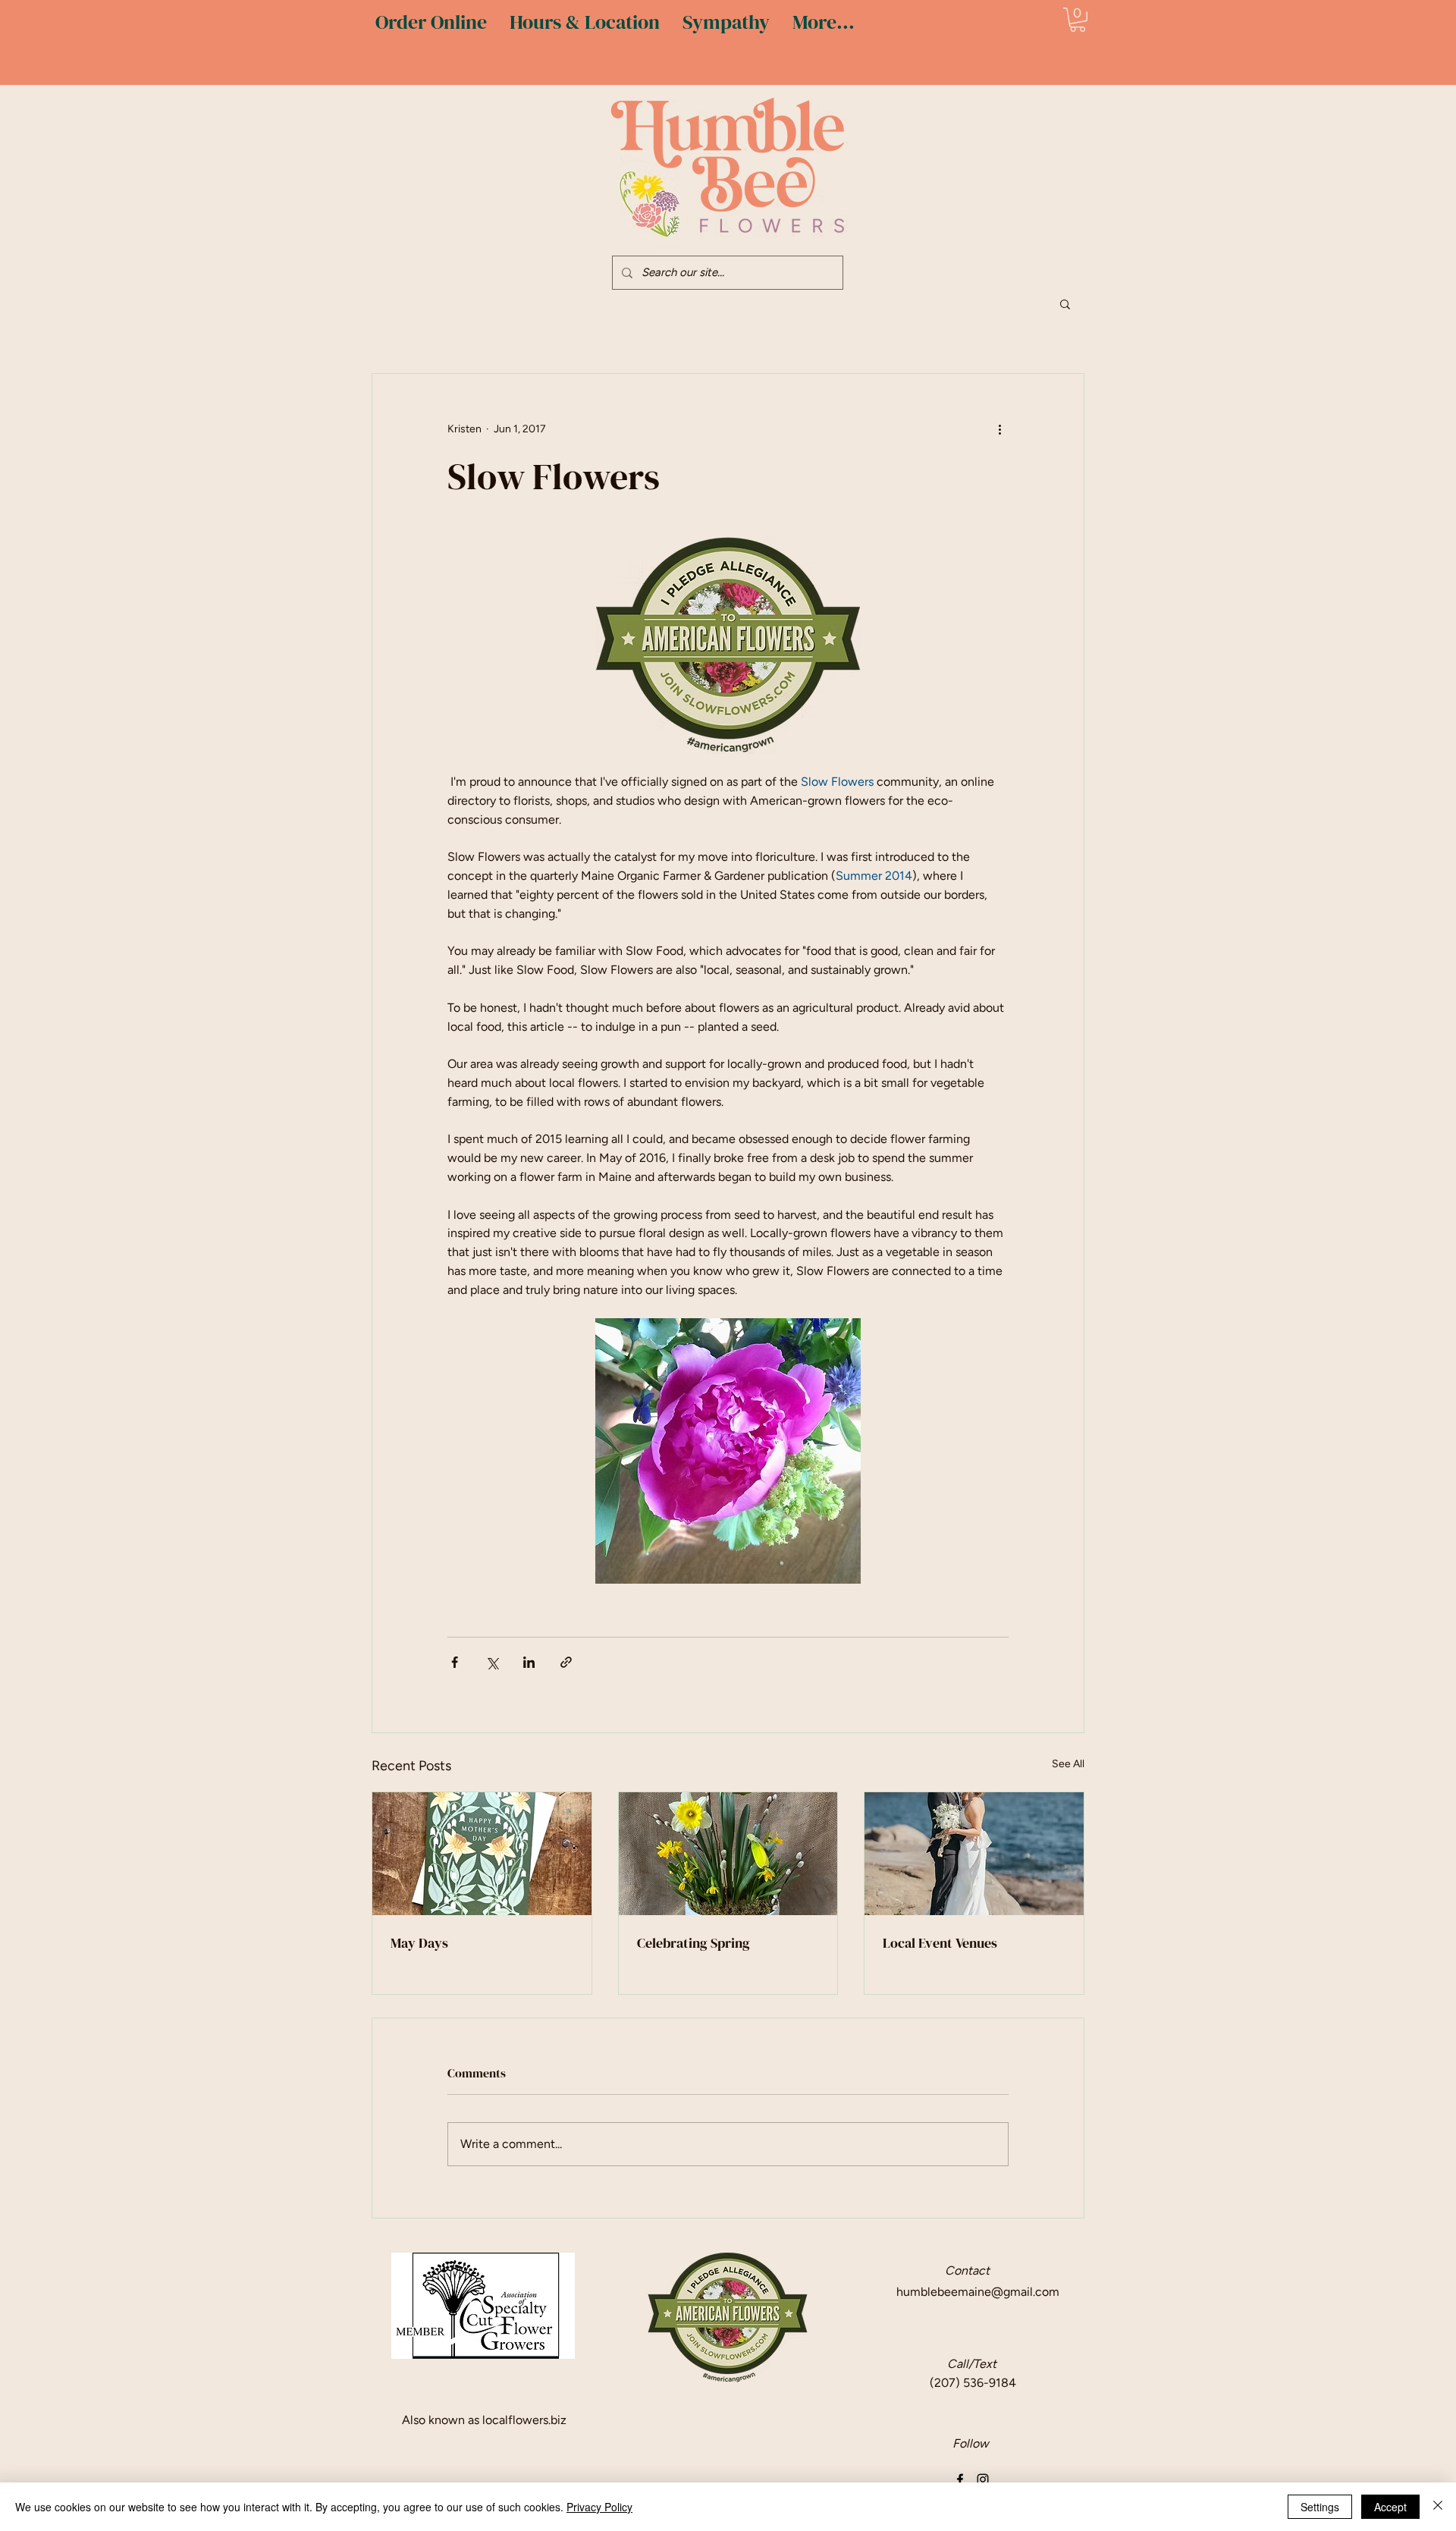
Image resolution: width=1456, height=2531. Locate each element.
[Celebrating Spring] (728, 1854)
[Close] (1438, 2507)
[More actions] (999, 429)
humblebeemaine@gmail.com (978, 2292)
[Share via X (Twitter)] (492, 1662)
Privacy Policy (599, 2507)
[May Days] (482, 1854)
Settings (1320, 2507)
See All (1068, 1764)
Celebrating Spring (693, 1943)
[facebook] (960, 2479)
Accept (1390, 2507)
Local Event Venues (940, 1943)
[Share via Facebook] (455, 1662)
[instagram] (983, 2479)
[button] (1078, 20)
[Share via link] (566, 1662)
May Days (419, 1943)
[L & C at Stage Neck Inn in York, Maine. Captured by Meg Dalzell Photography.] (974, 1854)
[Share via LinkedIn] (529, 1662)
